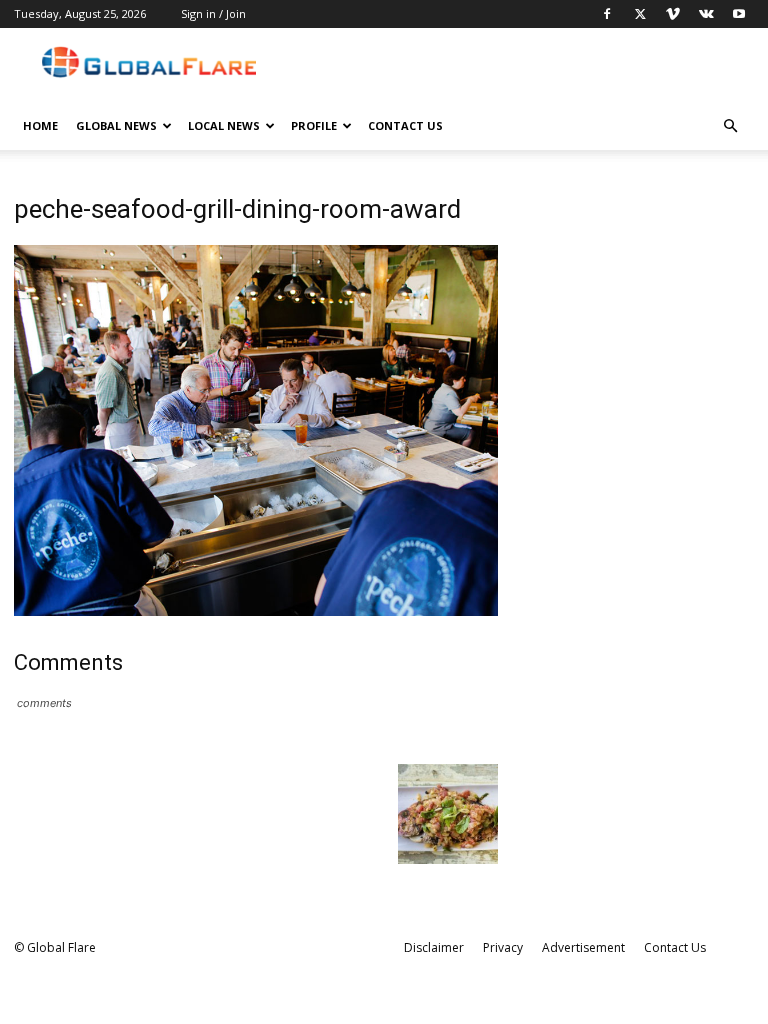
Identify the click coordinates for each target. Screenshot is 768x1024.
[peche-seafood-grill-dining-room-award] (256, 610)
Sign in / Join (213, 13)
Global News (116, 125)
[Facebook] (607, 14)
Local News (224, 125)
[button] (730, 126)
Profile (314, 125)
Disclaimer (434, 947)
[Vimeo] (673, 14)
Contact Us (405, 125)
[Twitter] (640, 14)
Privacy (503, 947)
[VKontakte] (706, 14)
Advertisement (583, 947)
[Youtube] (739, 14)
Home (40, 125)
